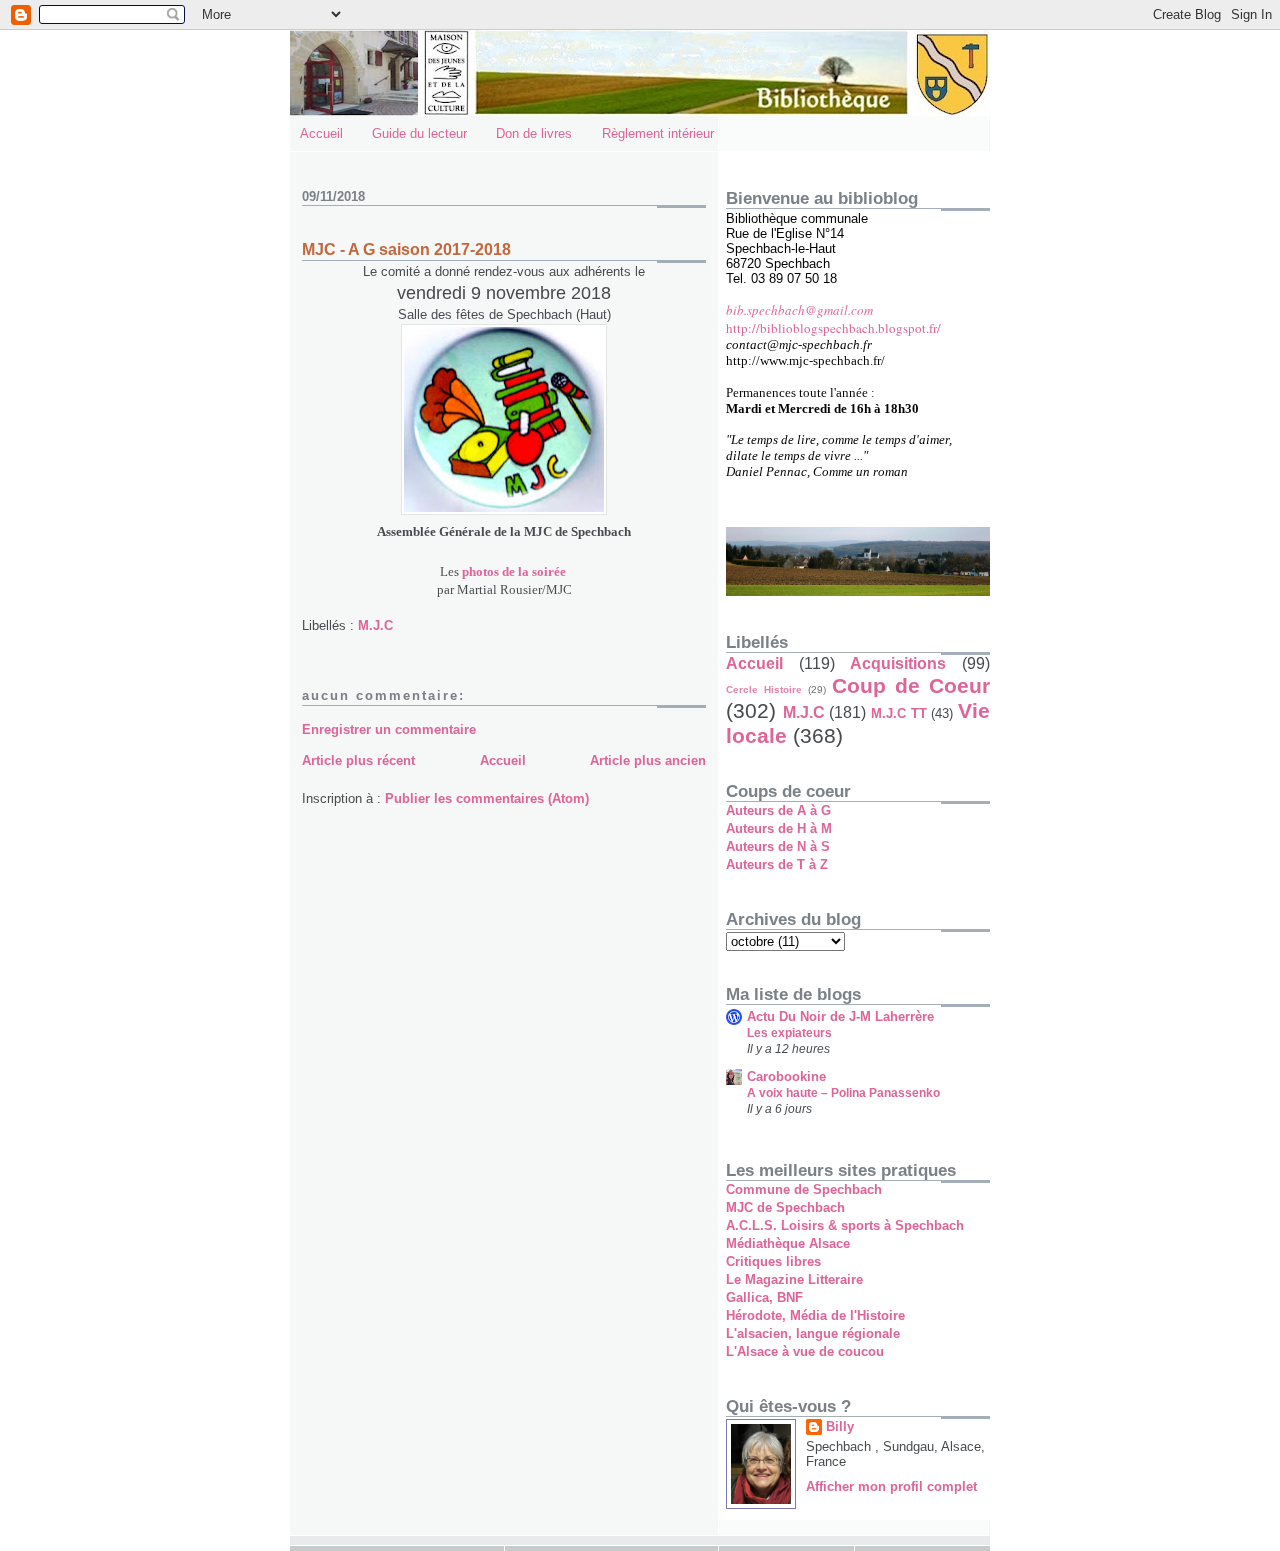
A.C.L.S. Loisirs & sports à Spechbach (845, 1225)
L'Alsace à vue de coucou (805, 1351)
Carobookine (786, 1076)
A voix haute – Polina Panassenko (843, 1093)
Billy (840, 1426)
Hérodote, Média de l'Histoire (815, 1315)
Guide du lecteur (419, 133)
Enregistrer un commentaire (389, 729)
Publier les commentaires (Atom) (487, 798)
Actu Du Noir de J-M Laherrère (840, 1016)
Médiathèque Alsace (788, 1243)
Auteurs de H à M (779, 828)
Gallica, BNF (764, 1297)
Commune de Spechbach (804, 1189)
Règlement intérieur (658, 133)
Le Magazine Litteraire (794, 1279)
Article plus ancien (648, 760)
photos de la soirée (514, 571)
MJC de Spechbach (785, 1207)
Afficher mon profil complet (891, 1486)
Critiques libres (773, 1261)
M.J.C (375, 625)
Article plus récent (358, 760)
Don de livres (534, 133)
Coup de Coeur (911, 685)
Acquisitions (898, 663)
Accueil (321, 133)
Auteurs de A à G (778, 810)
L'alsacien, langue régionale (813, 1333)
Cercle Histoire (764, 689)
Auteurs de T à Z (777, 864)
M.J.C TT (899, 713)
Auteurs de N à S (778, 846)
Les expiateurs (789, 1033)
